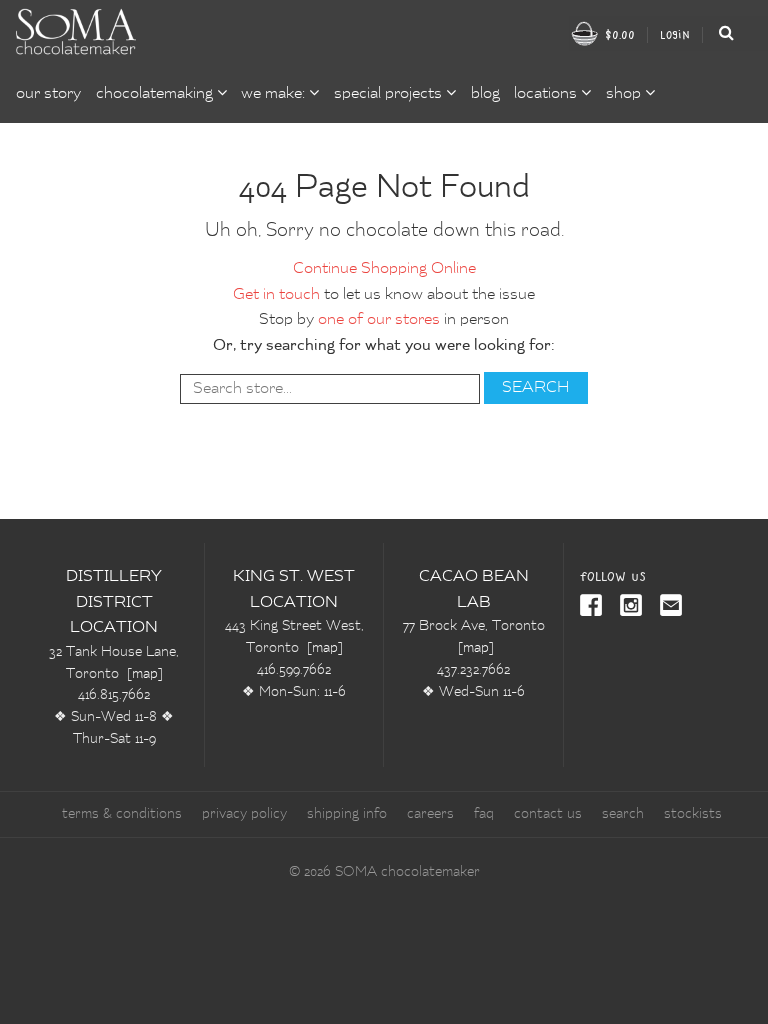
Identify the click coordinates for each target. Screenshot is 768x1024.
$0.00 (618, 34)
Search (623, 814)
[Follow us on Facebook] (592, 607)
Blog (485, 94)
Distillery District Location (114, 602)
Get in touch (276, 295)
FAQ (484, 814)
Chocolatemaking (156, 94)
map (145, 674)
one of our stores (379, 320)
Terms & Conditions (122, 814)
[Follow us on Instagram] (627, 607)
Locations (547, 94)
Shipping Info (347, 814)
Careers (430, 814)
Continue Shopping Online (384, 269)
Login (675, 34)
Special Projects (390, 94)
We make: (275, 94)
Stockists (693, 814)
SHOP (625, 94)
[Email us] (667, 607)
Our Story (48, 94)
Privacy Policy (244, 814)
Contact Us (548, 814)
